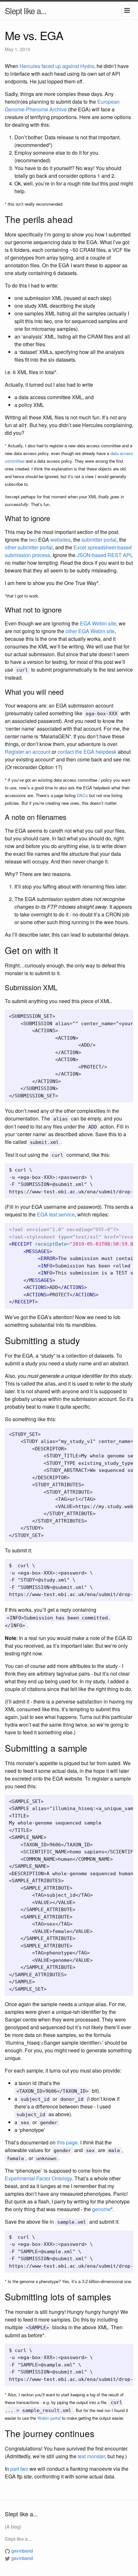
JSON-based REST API (104, 555)
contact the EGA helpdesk (87, 752)
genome (101, 2209)
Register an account (28, 752)
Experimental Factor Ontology (38, 2178)
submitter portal (99, 540)
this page (67, 2142)
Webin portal (49, 2418)
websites (60, 540)
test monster (91, 2456)
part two (19, 2469)
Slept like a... (26, 10)
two (33, 540)
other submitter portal (29, 547)
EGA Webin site (98, 623)
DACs (82, 795)
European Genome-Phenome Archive (62, 105)
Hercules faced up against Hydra (57, 66)
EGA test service (56, 1214)
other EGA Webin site (90, 631)
